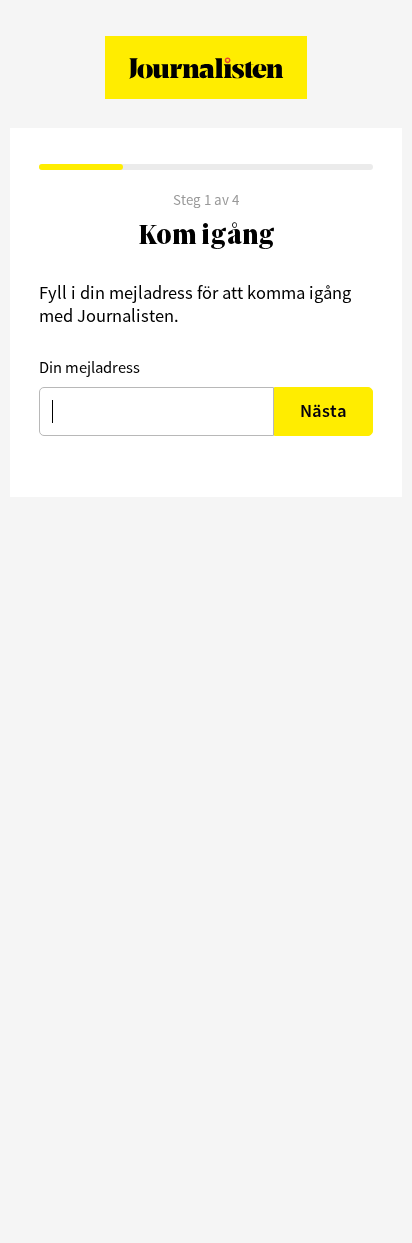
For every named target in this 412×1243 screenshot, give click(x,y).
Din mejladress (89, 367)
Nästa (323, 410)
